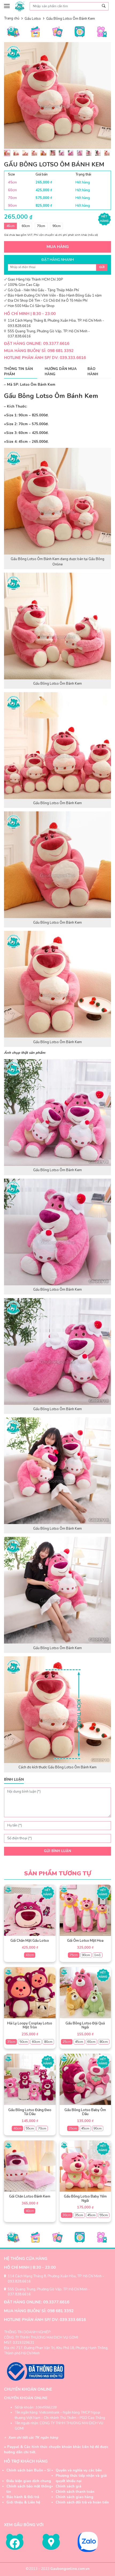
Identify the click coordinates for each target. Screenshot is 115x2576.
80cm (48, 2042)
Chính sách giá (68, 2486)
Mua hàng (58, 247)
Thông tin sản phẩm (18, 372)
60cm (26, 226)
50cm (24, 2042)
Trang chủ (12, 18)
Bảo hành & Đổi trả (23, 2497)
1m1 (97, 1955)
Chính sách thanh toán (75, 2492)
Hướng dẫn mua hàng (61, 372)
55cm (30, 2128)
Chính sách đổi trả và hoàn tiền (82, 2502)
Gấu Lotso (33, 19)
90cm (57, 226)
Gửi (102, 267)
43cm (30, 1955)
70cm (41, 226)
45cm (11, 226)
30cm (67, 2215)
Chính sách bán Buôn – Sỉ (28, 2470)
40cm (18, 2128)
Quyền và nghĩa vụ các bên (79, 2470)
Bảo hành (93, 372)
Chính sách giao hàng (74, 2497)
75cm (74, 1955)
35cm (11, 2042)
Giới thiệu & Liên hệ (23, 2502)
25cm (67, 2042)
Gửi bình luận (57, 1851)
